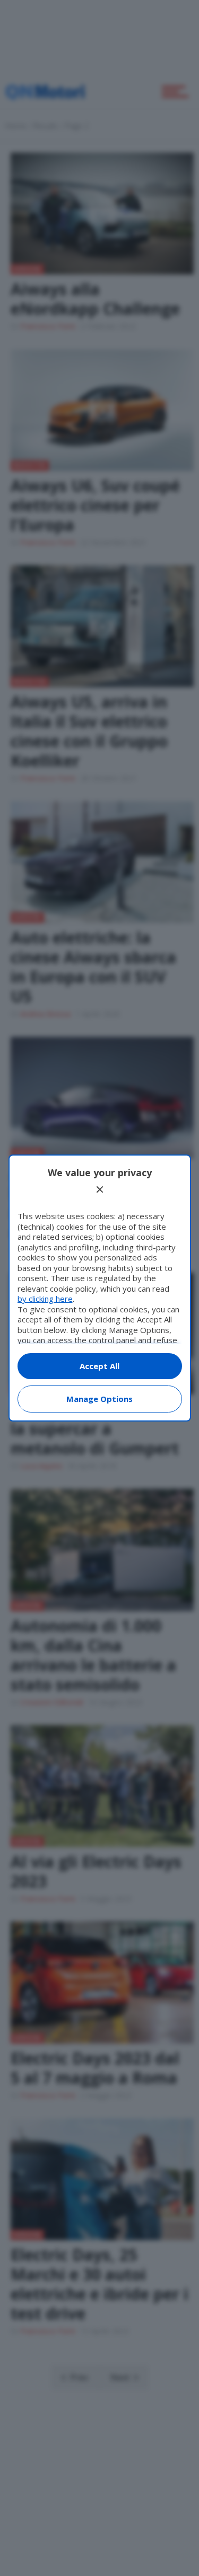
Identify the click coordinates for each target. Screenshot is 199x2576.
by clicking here (45, 1299)
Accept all (99, 1366)
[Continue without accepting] (100, 1189)
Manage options (99, 1399)
